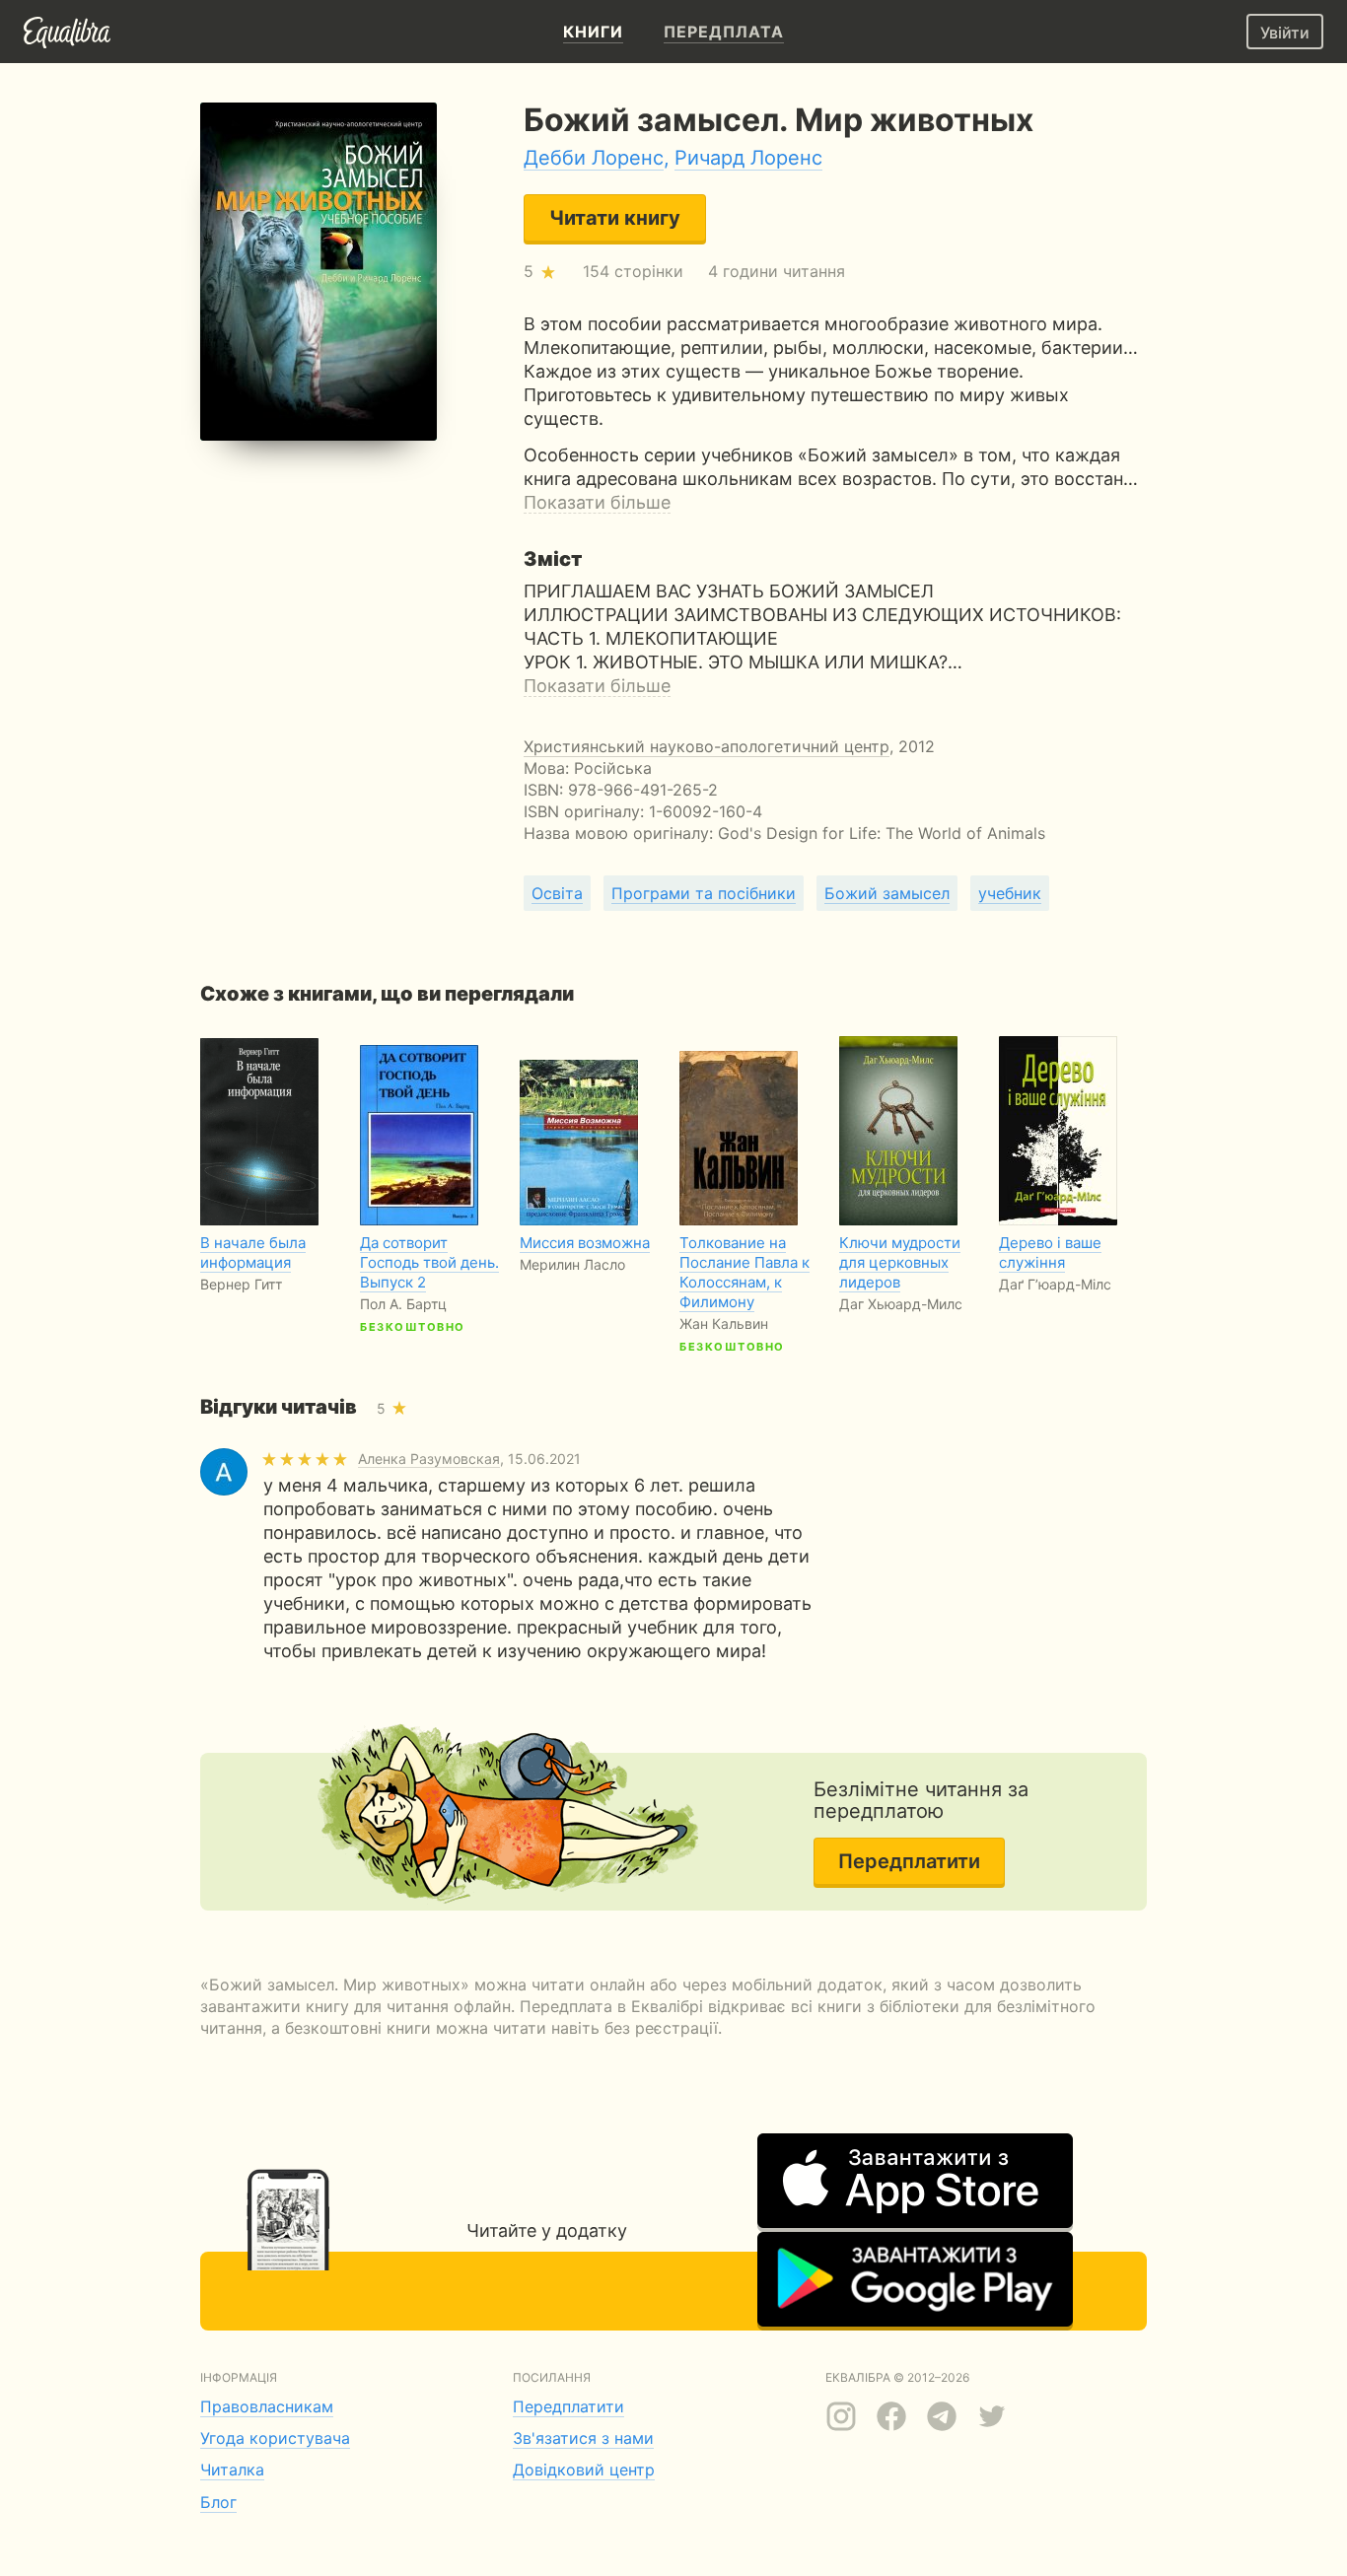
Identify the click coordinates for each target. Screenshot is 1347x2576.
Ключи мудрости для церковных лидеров (900, 1262)
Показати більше (597, 502)
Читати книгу (615, 218)
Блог (218, 2502)
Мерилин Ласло (572, 1264)
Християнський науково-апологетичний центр (707, 746)
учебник (1010, 893)
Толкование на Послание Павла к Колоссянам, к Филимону (744, 1272)
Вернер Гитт (241, 1284)
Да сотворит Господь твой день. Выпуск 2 (429, 1262)
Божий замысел (887, 893)
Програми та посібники (704, 893)
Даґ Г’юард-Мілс (1055, 1284)
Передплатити (909, 1861)
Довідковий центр (584, 2470)
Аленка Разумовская (429, 1459)
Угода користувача (275, 2438)
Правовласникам (267, 2406)
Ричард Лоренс (748, 158)
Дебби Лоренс (594, 158)
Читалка (232, 2470)
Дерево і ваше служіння (1050, 1253)
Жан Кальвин (724, 1323)
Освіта (557, 893)
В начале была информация (253, 1253)
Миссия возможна (585, 1243)
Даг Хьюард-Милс (901, 1304)
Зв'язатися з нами (583, 2438)
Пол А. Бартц (403, 1304)
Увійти (1285, 33)
